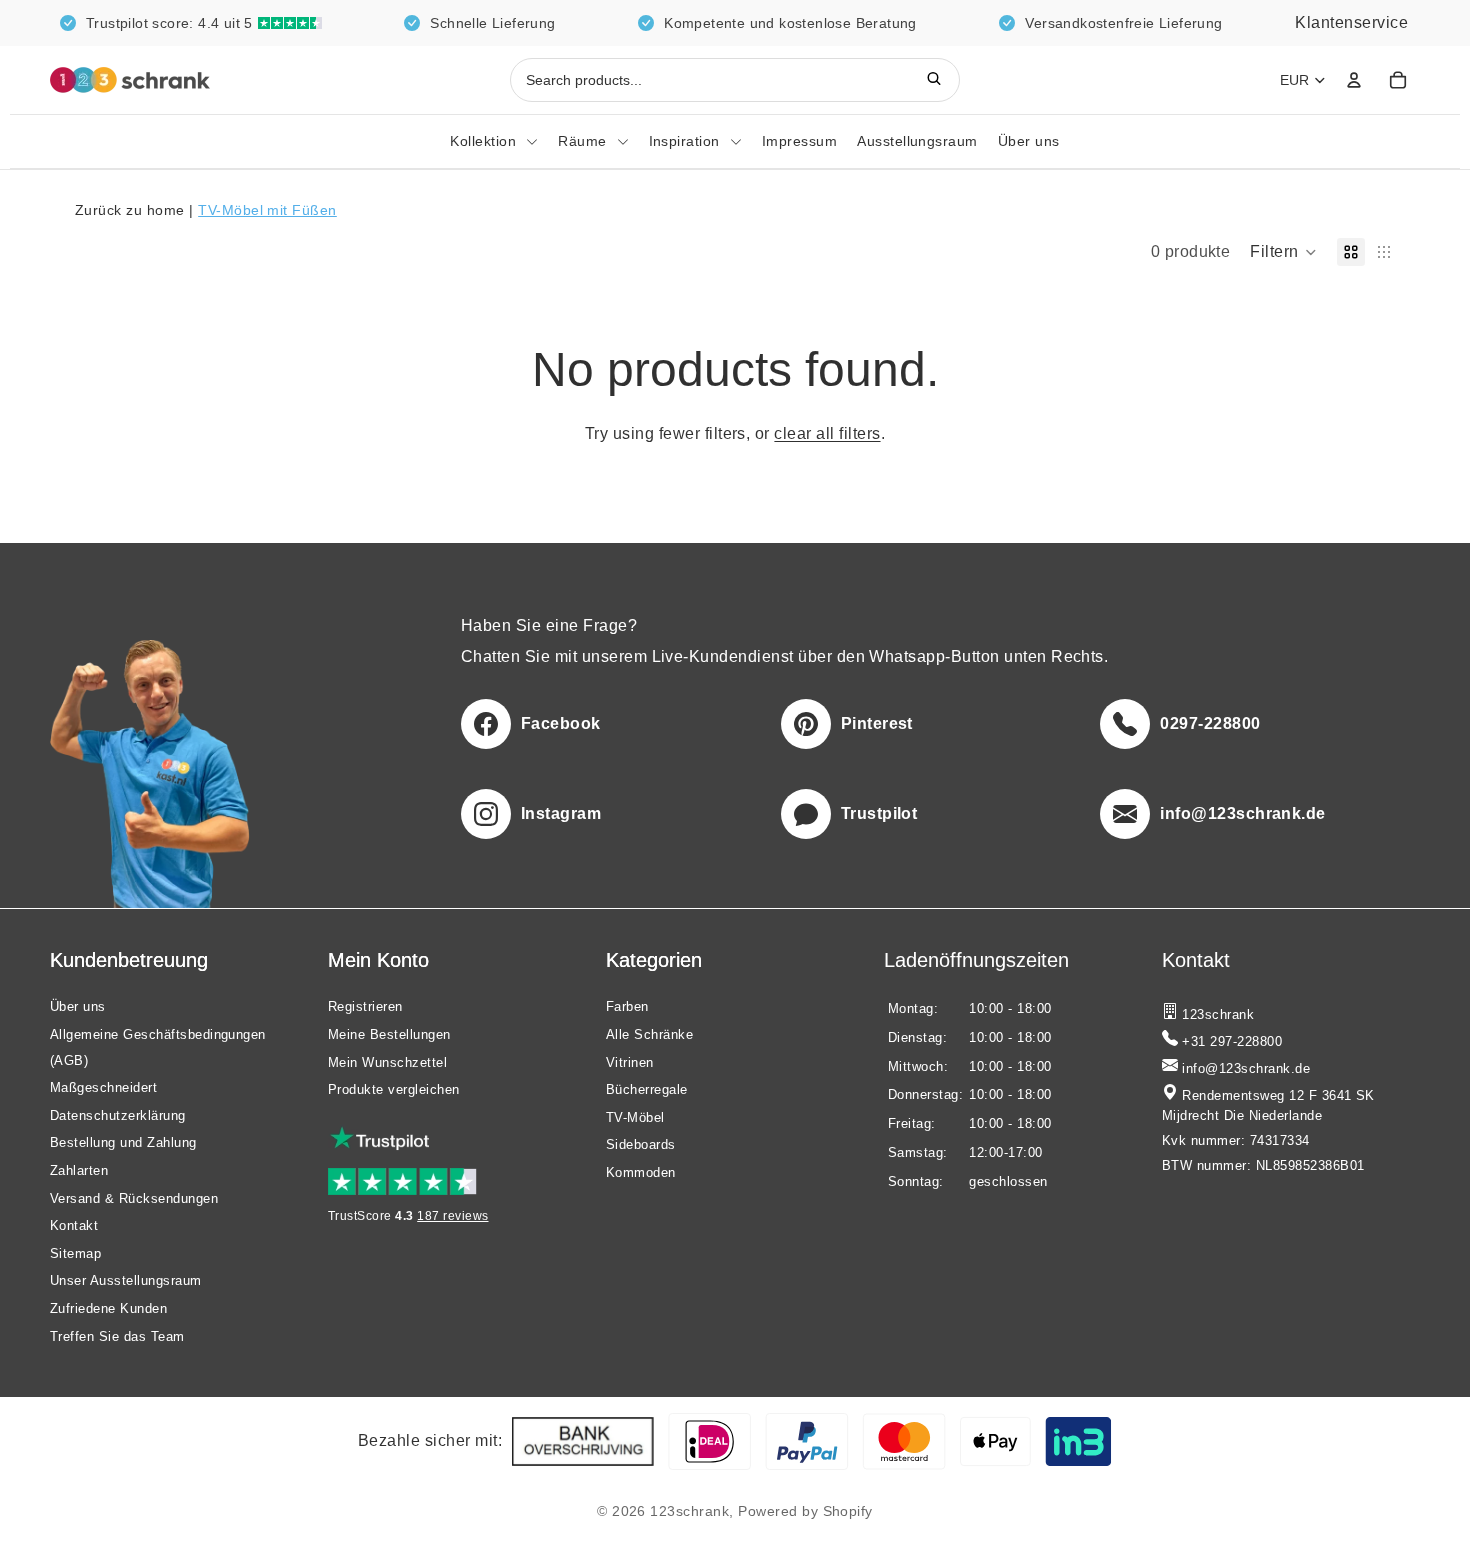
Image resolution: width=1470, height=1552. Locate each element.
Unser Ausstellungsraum (126, 1280)
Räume (582, 141)
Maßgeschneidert (103, 1087)
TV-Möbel (635, 1116)
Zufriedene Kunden (108, 1308)
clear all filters (827, 433)
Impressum (799, 141)
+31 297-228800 (1230, 1042)
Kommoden (641, 1172)
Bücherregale (647, 1089)
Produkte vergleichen (394, 1089)
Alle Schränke (649, 1034)
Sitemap (75, 1252)
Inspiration (684, 141)
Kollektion (483, 141)
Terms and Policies (101, 1511)
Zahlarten (79, 1170)
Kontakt (74, 1225)
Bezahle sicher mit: (430, 1440)
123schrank (689, 1511)
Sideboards (641, 1144)
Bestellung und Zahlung (123, 1142)
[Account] (1354, 80)
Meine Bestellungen (389, 1034)
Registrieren (365, 1006)
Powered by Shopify (805, 1511)
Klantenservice (1351, 22)
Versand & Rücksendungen (134, 1197)
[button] (1283, 252)
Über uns (1029, 141)
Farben (627, 1006)
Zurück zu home (132, 210)
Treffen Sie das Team (117, 1335)
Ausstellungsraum (917, 141)
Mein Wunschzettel (387, 1061)
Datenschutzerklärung (118, 1114)
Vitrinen (630, 1061)
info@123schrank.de (1244, 1069)
